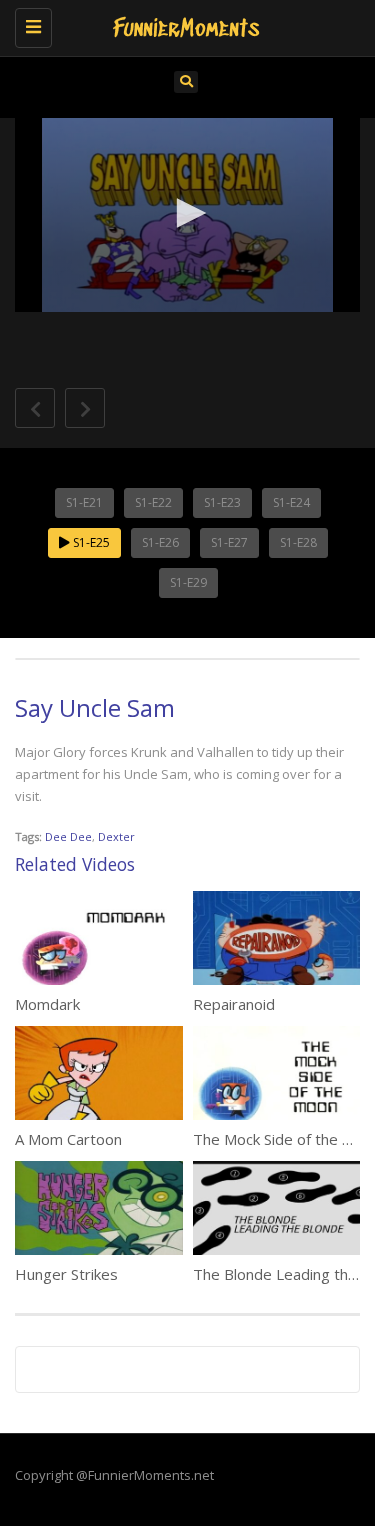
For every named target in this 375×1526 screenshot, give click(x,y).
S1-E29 (188, 582)
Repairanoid (234, 1004)
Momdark (47, 1004)
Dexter (116, 836)
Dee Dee (68, 836)
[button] (188, 213)
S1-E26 (160, 542)
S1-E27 (229, 542)
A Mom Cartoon (68, 1139)
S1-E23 (222, 502)
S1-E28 (298, 542)
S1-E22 (153, 502)
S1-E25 (90, 542)
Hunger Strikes (66, 1274)
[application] (187, 215)
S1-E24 (291, 502)
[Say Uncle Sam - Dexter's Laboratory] (182, 25)
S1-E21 (84, 502)
